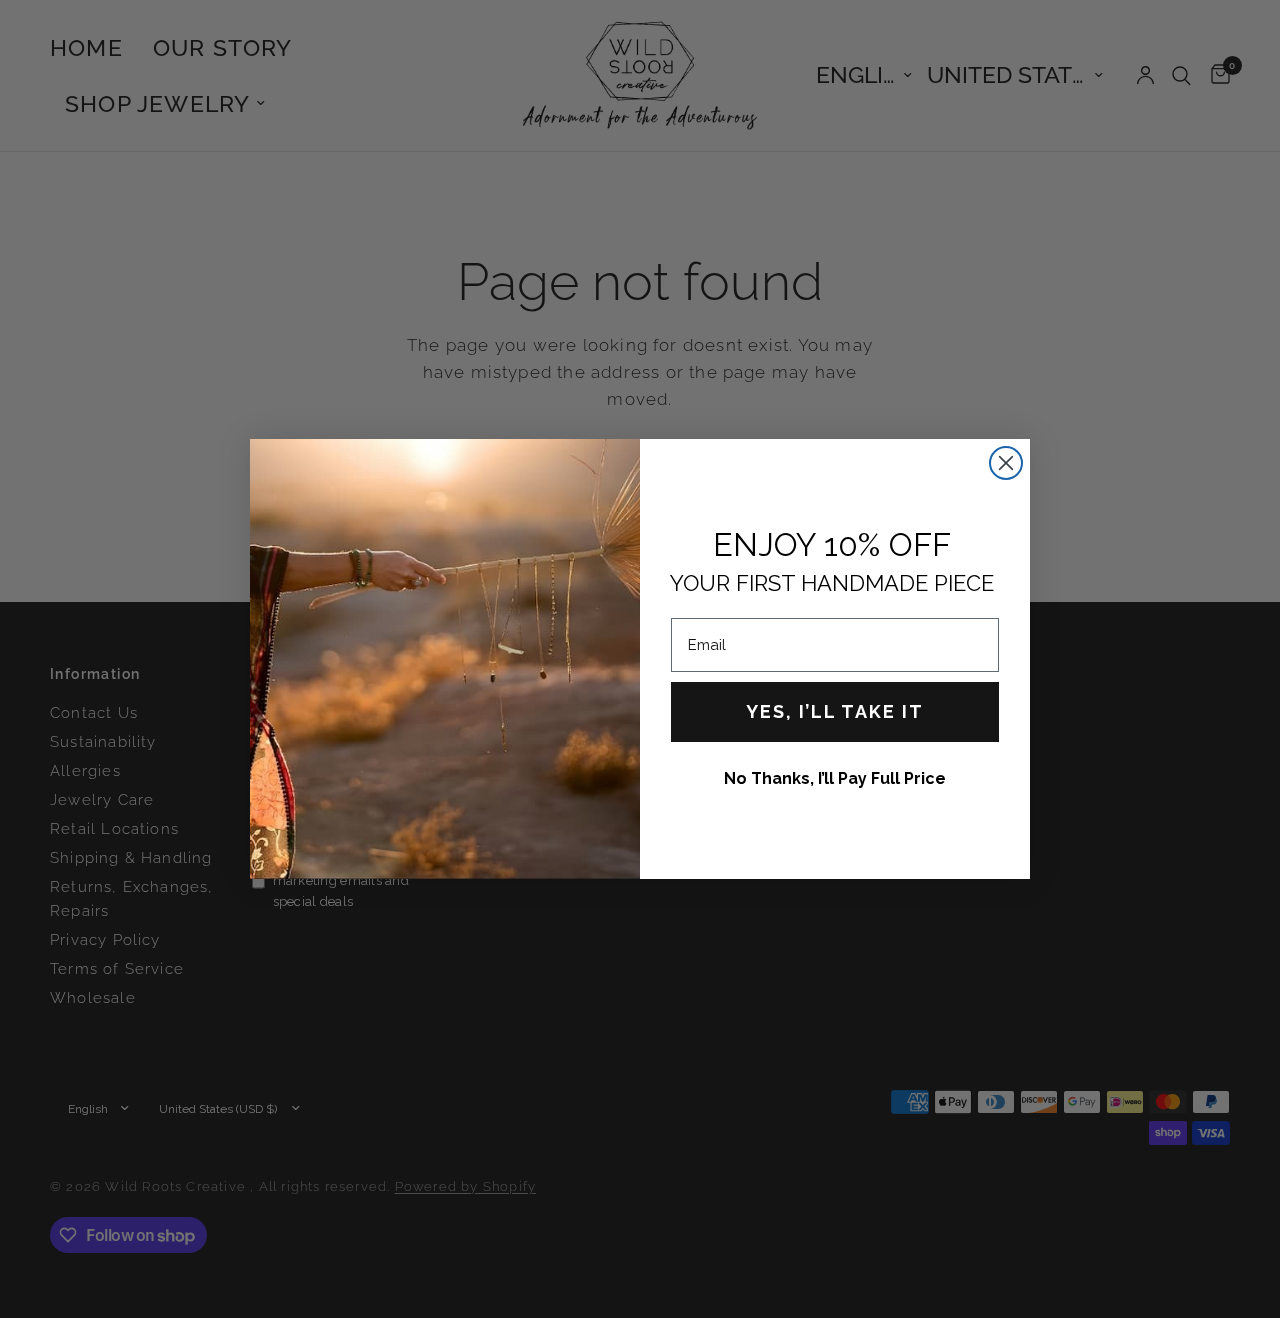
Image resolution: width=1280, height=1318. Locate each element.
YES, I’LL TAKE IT (835, 711)
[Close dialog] (1006, 463)
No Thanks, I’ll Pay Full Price (835, 778)
